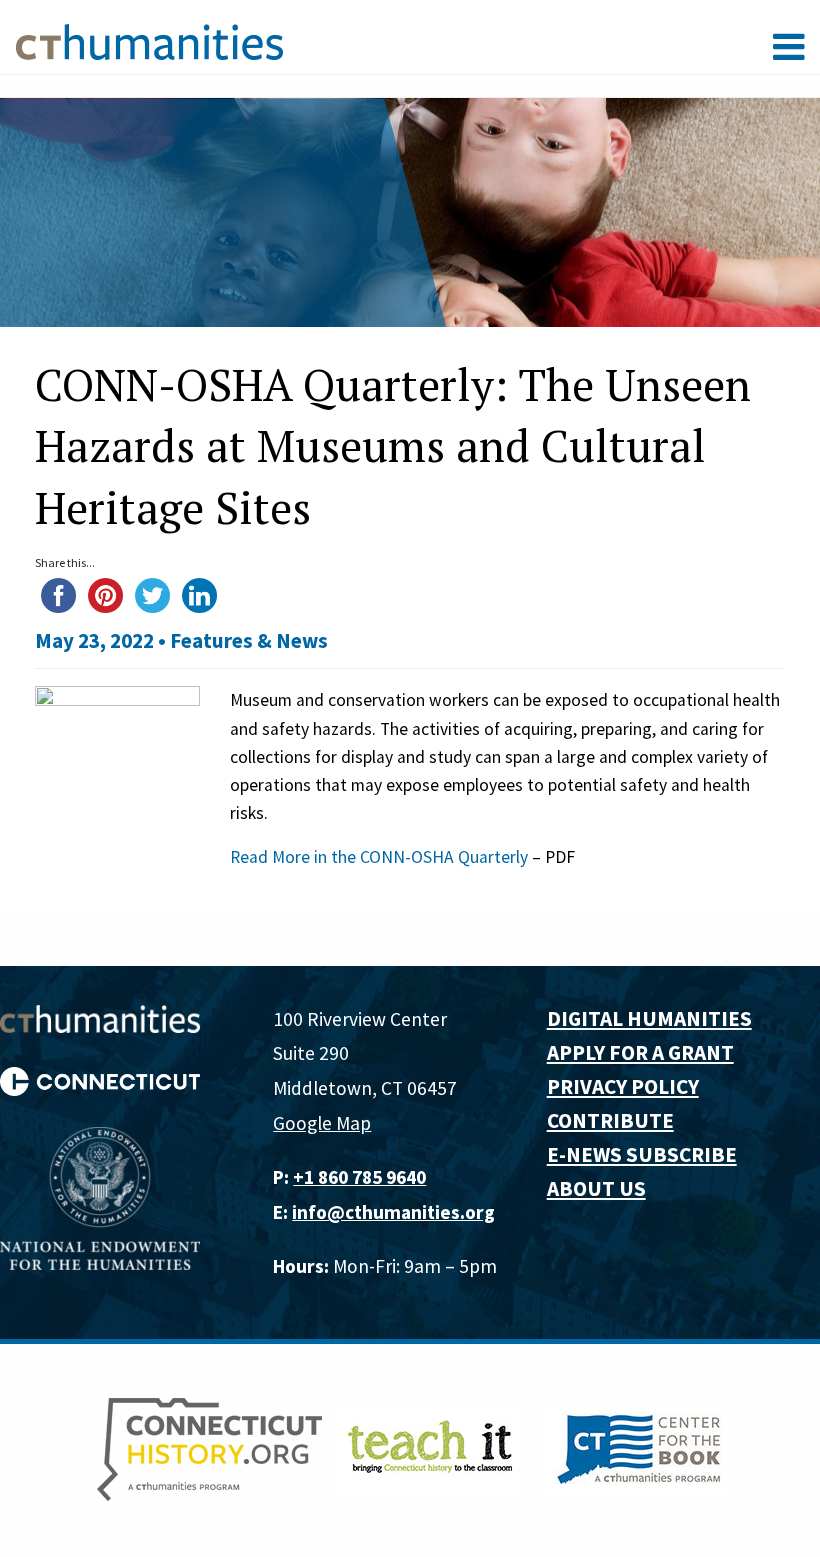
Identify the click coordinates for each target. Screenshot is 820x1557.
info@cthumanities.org (393, 1212)
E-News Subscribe (642, 1154)
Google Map (322, 1123)
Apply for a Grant (640, 1052)
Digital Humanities (649, 1018)
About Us (596, 1188)
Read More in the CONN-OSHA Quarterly (379, 857)
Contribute (610, 1120)
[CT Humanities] (149, 41)
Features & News (249, 640)
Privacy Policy (623, 1086)
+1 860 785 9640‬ (359, 1177)
